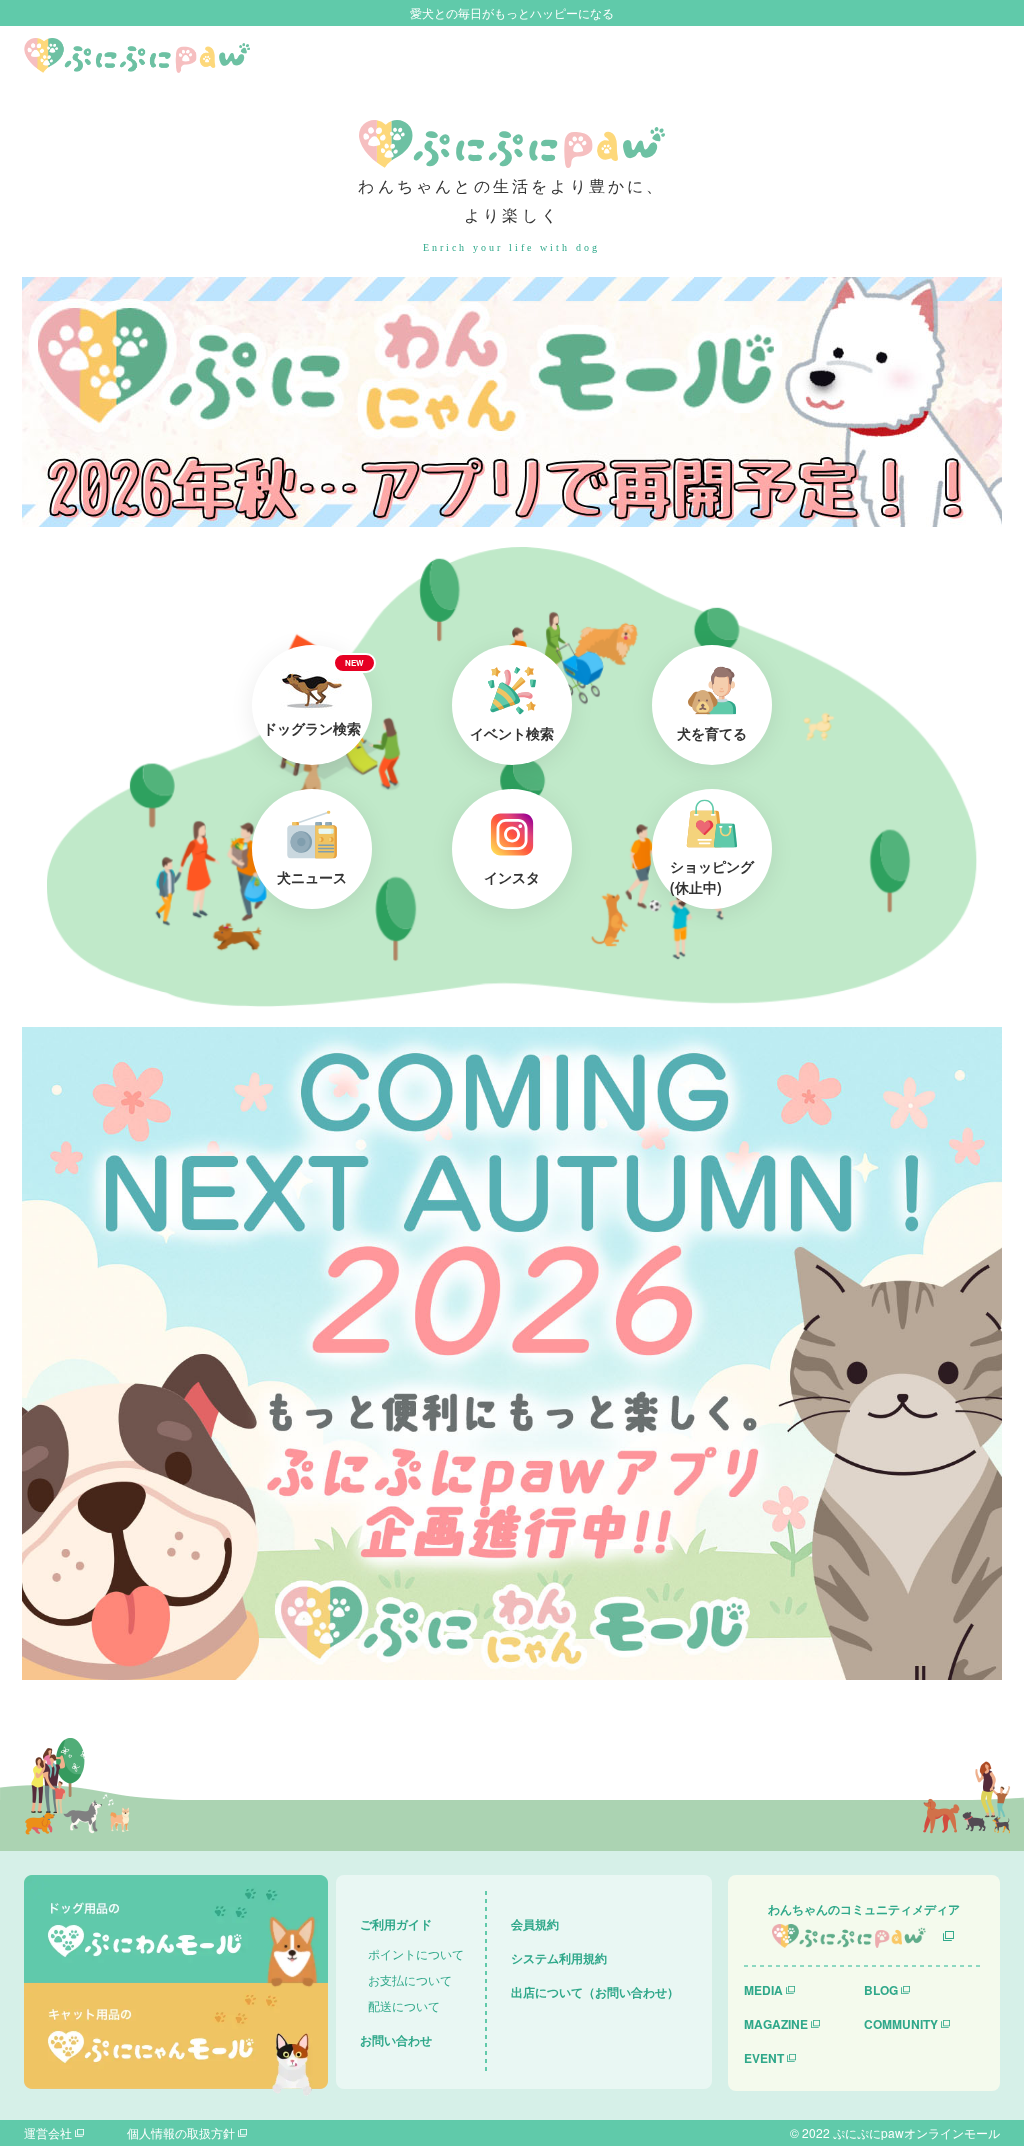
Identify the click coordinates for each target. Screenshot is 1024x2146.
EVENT (764, 2058)
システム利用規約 (559, 1958)
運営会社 (48, 2132)
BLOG (881, 1990)
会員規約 (535, 1924)
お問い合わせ (396, 2040)
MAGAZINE (776, 2024)
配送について (404, 2005)
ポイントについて (416, 1953)
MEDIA (763, 1990)
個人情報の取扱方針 (181, 2132)
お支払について (410, 1979)
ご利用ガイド (396, 1924)
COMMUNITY (901, 2024)
